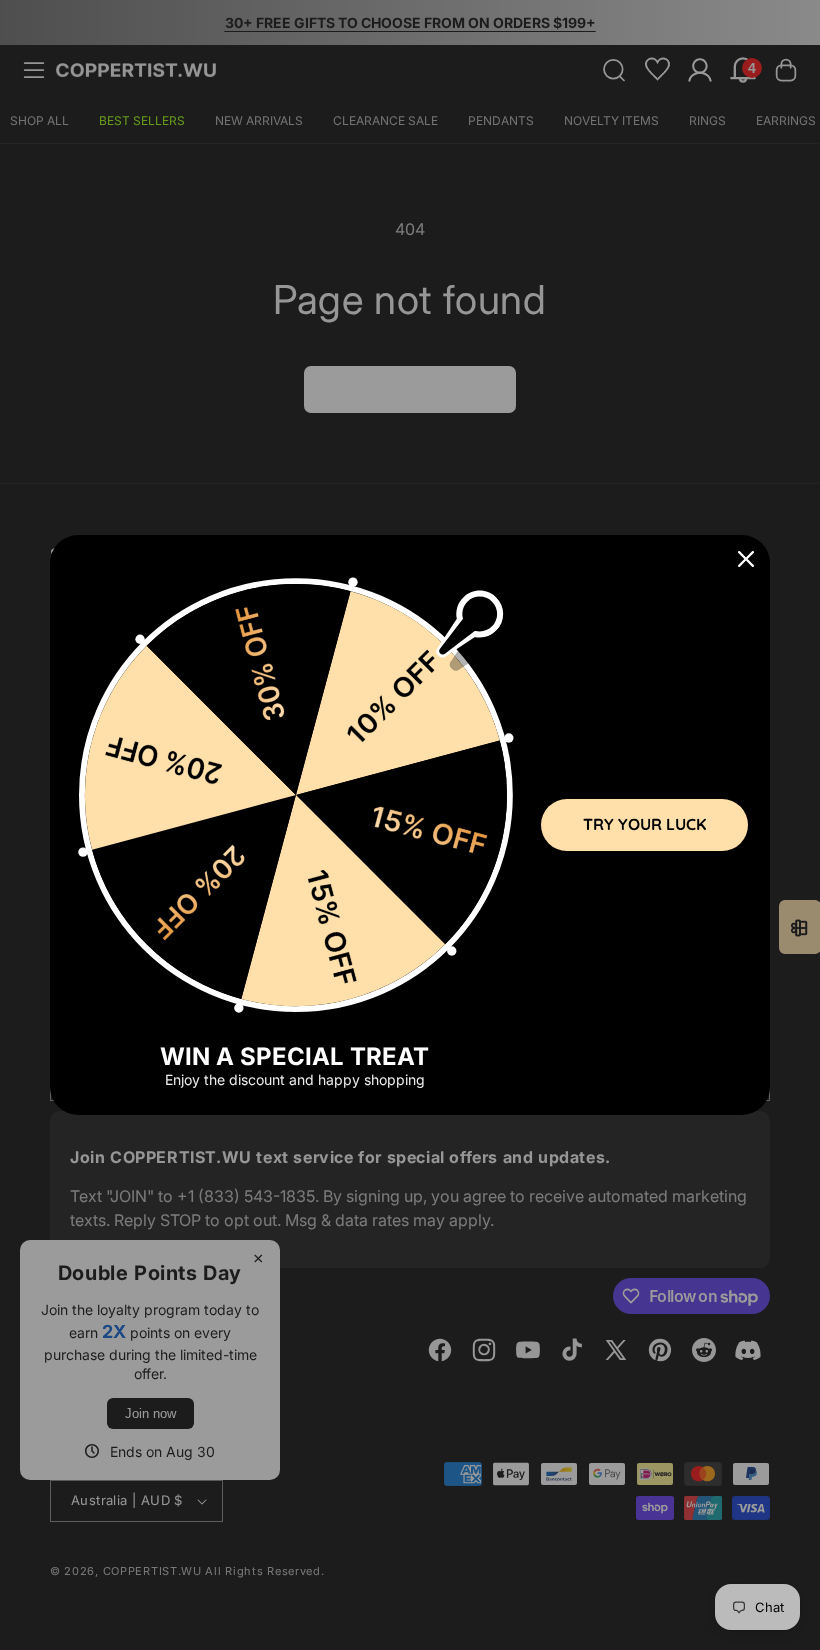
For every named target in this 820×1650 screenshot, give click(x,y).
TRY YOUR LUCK (644, 824)
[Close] (746, 559)
